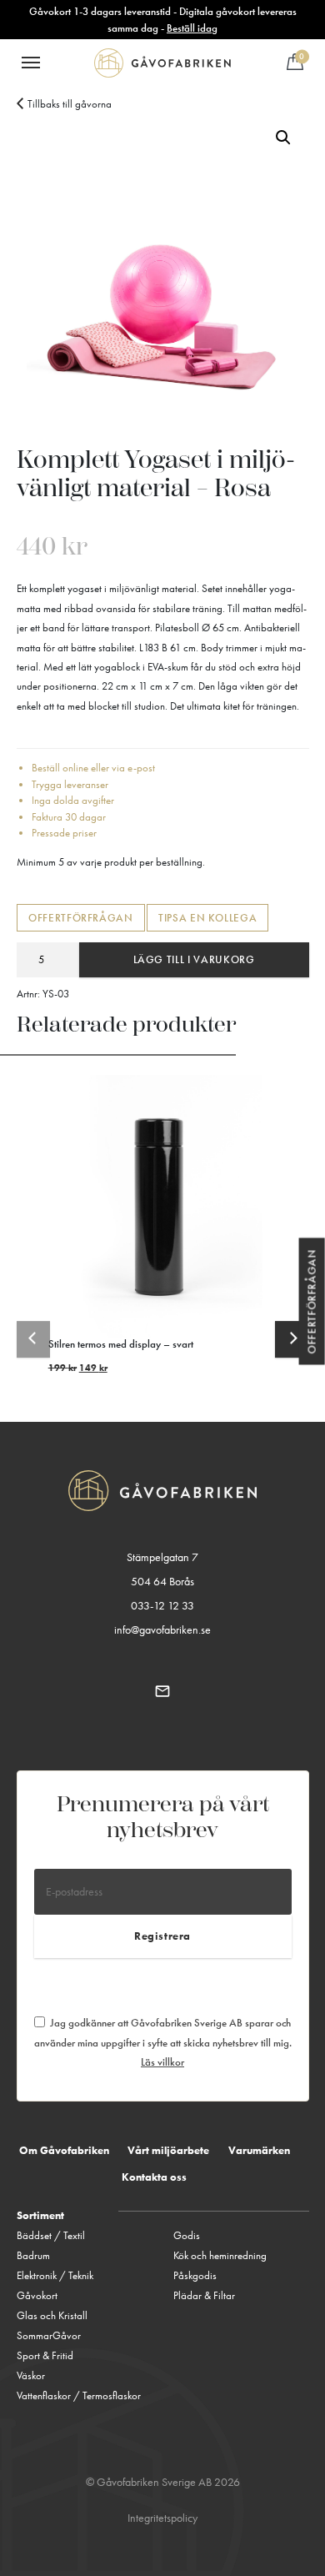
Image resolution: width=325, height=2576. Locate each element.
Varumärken (259, 2150)
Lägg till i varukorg (194, 959)
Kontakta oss (154, 2177)
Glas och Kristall (52, 2315)
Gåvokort (37, 2295)
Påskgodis (195, 2275)
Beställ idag (192, 28)
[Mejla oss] (163, 1690)
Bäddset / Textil (51, 2235)
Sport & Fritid (45, 2355)
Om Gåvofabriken (64, 2150)
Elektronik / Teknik (55, 2275)
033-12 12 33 (162, 1606)
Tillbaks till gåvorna (70, 104)
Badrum (33, 2255)
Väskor (31, 2375)
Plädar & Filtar (204, 2295)
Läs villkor (162, 2062)
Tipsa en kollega (207, 918)
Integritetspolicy (162, 2518)
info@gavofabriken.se (162, 1630)
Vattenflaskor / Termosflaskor (79, 2395)
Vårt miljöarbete (168, 2150)
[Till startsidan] (162, 63)
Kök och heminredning (220, 2255)
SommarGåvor (49, 2335)
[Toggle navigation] (31, 63)
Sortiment (40, 2215)
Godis (187, 2235)
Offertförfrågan (81, 918)
